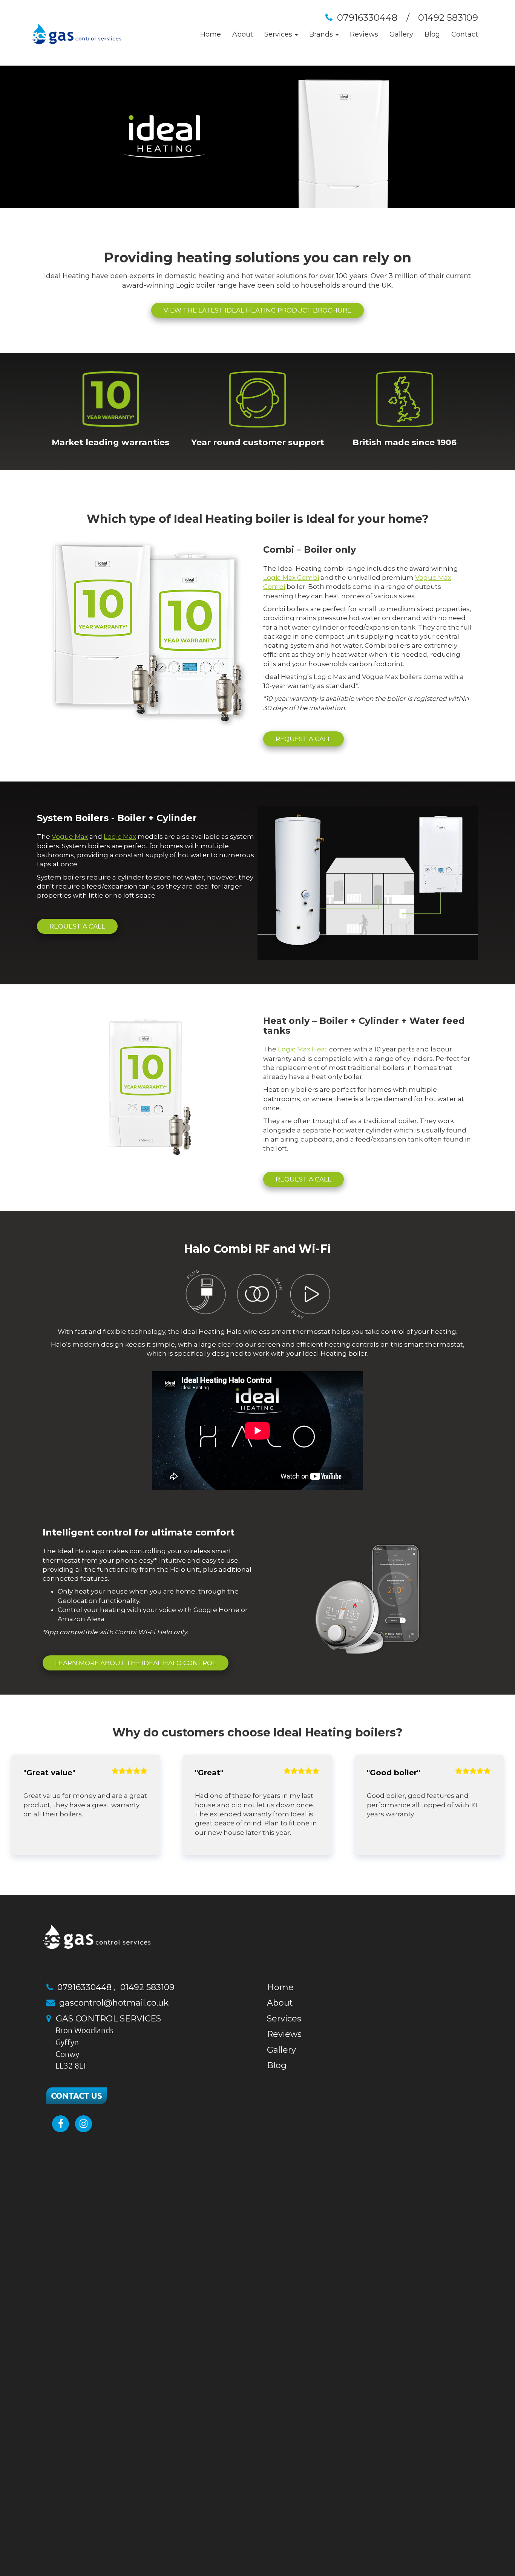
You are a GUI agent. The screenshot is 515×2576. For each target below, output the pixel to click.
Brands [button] (322, 34)
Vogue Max (70, 837)
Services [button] (279, 34)
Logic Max (120, 837)
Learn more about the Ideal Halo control (136, 1663)
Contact (465, 34)
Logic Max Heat (303, 1049)
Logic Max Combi (291, 578)
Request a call (303, 739)
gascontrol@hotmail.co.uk (114, 2003)
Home (211, 34)
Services (284, 2019)
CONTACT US (77, 2096)
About (243, 34)
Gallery (401, 34)
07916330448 (367, 18)
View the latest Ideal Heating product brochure (257, 310)
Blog (432, 34)
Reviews (364, 34)
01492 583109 (448, 18)
